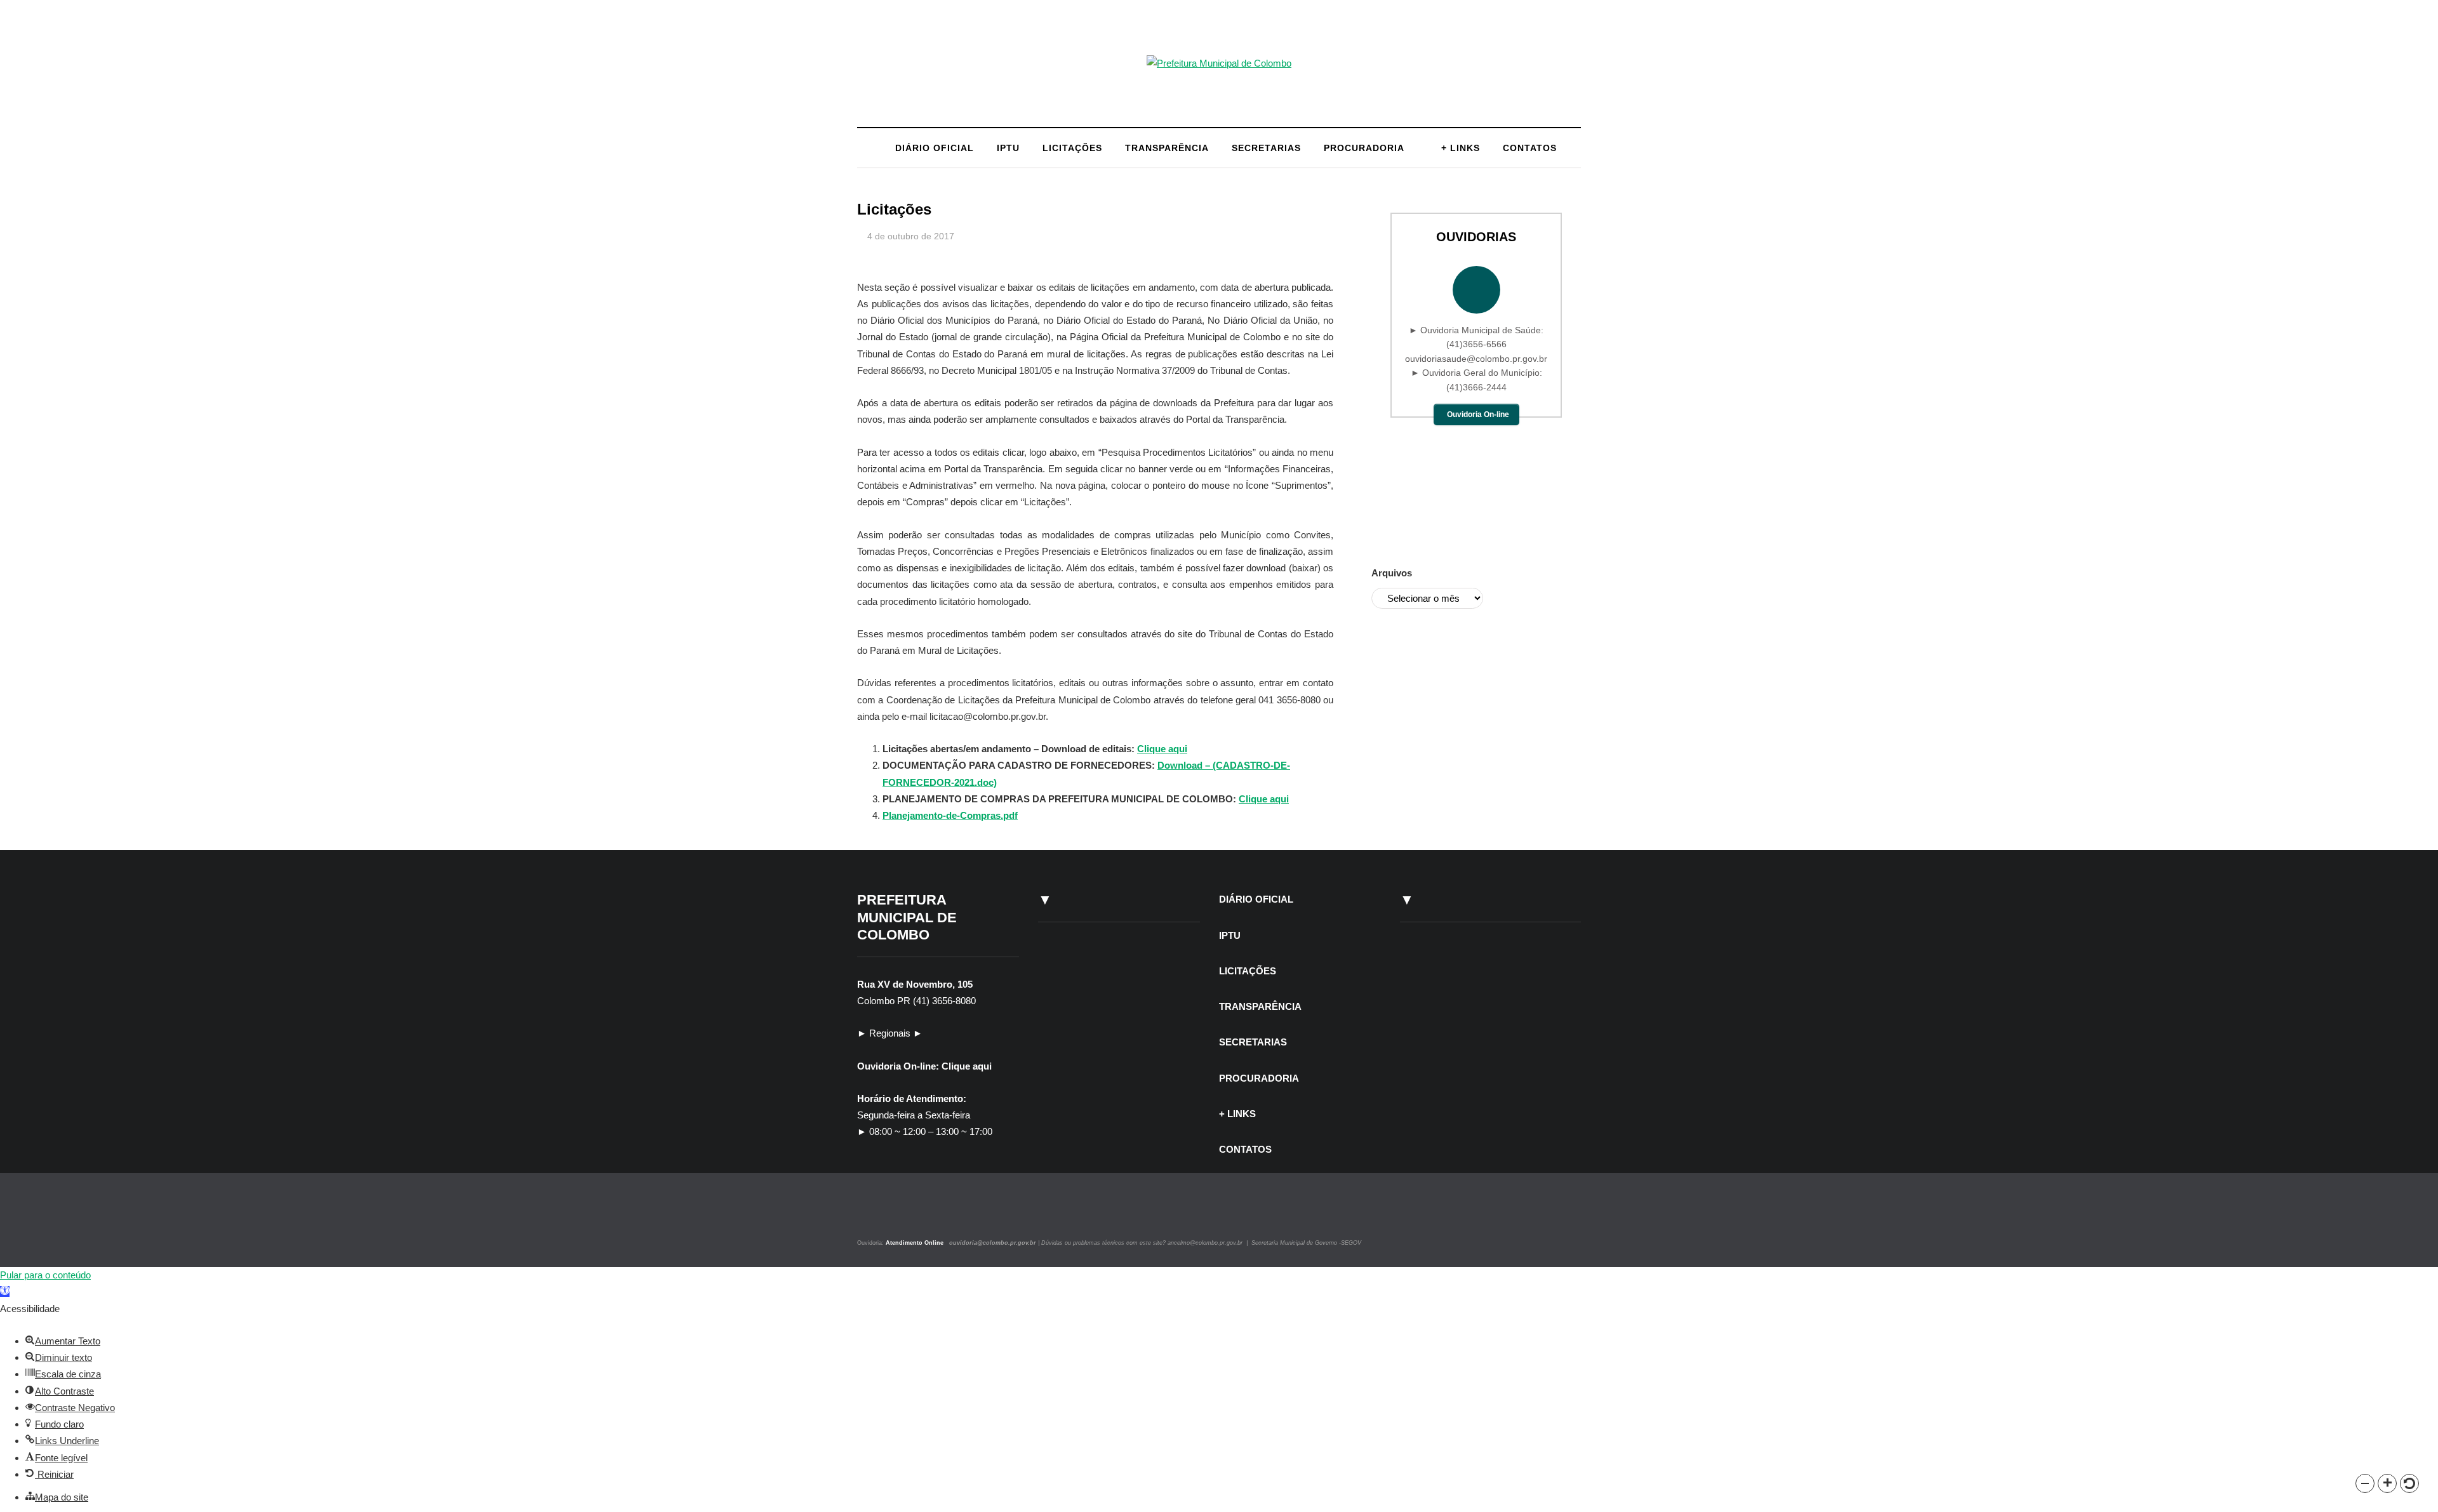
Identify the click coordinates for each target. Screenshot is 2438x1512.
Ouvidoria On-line (1478, 414)
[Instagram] (875, 1215)
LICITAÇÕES (1072, 148)
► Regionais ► (890, 1033)
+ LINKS (1461, 148)
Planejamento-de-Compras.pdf (950, 815)
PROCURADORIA (1364, 148)
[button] (2365, 1483)
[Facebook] (890, 1215)
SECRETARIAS (1266, 148)
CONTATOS (1530, 148)
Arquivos (1392, 573)
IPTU (1008, 148)
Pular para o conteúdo (45, 1275)
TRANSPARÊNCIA (1167, 148)
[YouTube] (904, 1215)
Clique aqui (1162, 749)
